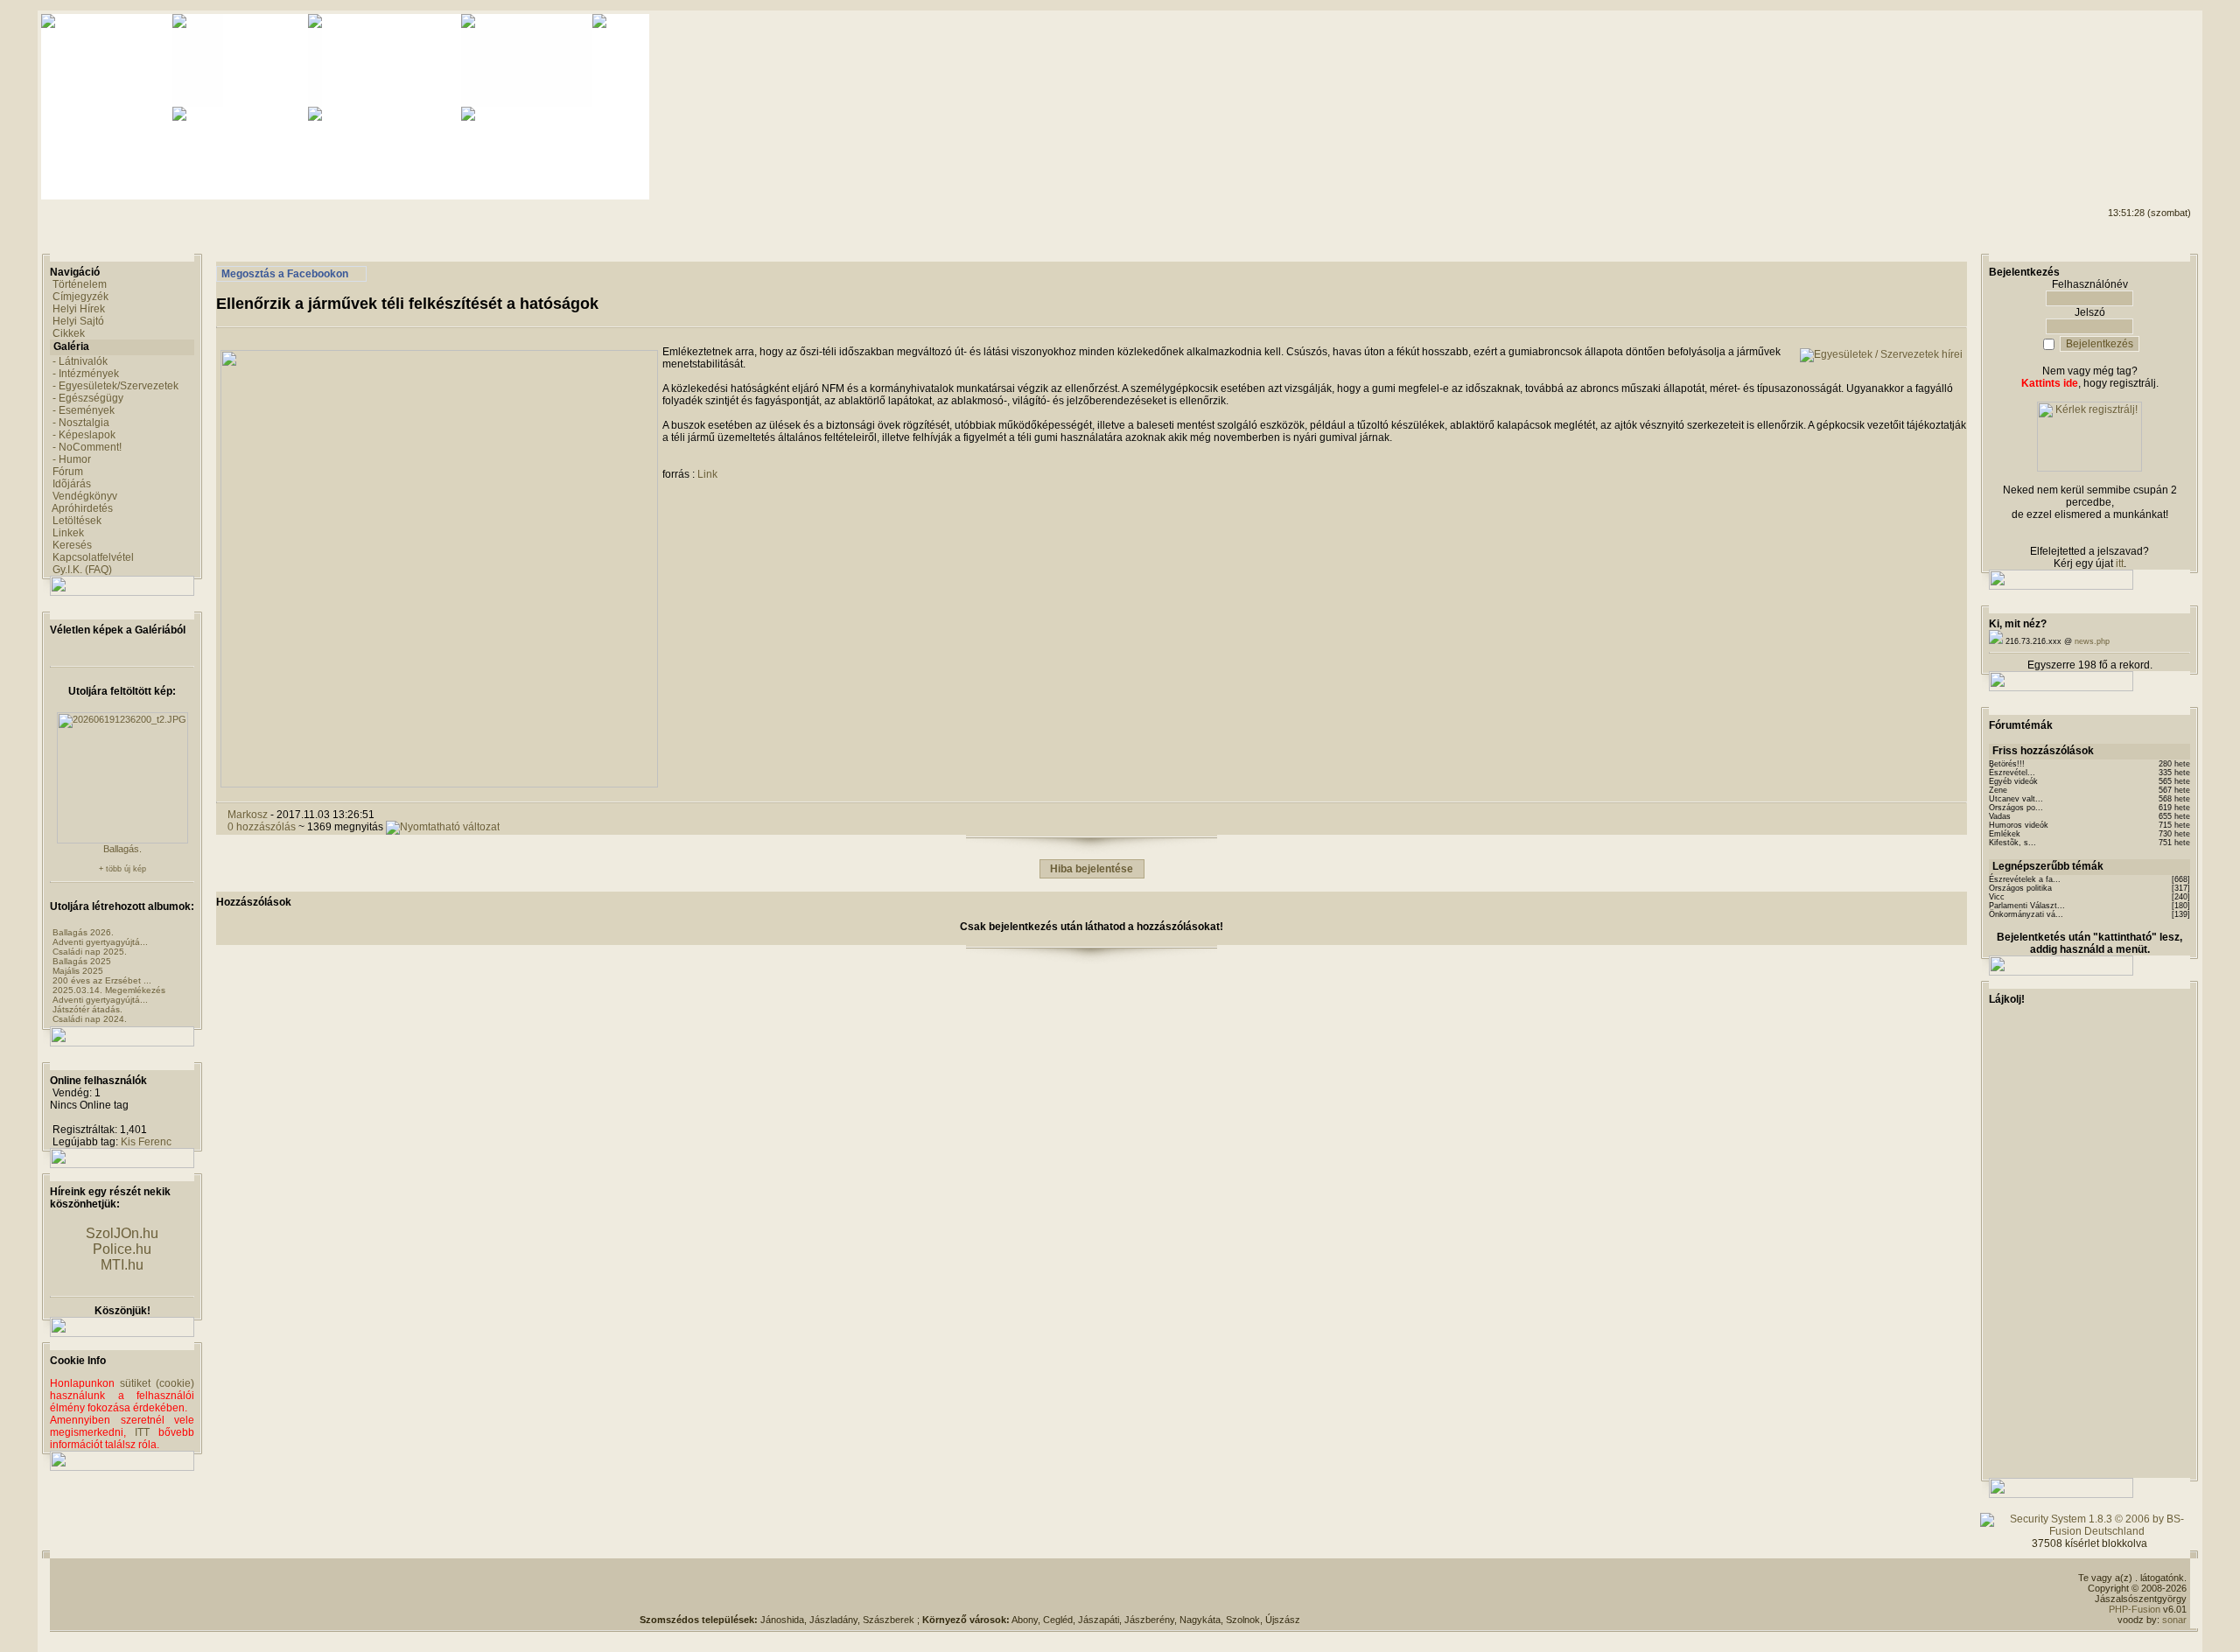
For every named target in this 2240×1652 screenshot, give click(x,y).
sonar (2174, 1620)
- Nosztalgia (81, 423)
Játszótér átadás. (87, 1009)
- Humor (72, 459)
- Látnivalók (80, 361)
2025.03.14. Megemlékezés (109, 990)
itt (2120, 563)
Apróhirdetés (82, 508)
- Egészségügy (88, 398)
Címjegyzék (80, 297)
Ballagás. (122, 849)
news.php (2092, 641)
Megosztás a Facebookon (285, 274)
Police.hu (122, 1249)
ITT (142, 1432)
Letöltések (77, 521)
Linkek (68, 533)
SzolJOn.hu (122, 1233)
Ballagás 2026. (83, 932)
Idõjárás (72, 484)
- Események (84, 410)
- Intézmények (86, 374)
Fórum (68, 472)
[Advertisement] (2120, 80)
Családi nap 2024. (90, 1019)
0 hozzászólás (262, 827)
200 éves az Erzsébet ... (102, 980)
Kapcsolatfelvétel (93, 557)
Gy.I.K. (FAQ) (82, 570)
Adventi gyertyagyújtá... (100, 942)
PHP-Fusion (2135, 1609)
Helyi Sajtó (78, 321)
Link (707, 474)
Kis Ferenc (146, 1142)
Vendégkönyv (85, 496)
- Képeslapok (84, 435)
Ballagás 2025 (82, 961)
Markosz (248, 815)
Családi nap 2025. (90, 952)
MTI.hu (122, 1265)
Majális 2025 (78, 971)
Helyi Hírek (79, 309)
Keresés (72, 545)
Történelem (80, 284)
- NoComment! (87, 447)
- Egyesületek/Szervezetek (115, 386)
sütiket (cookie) (157, 1383)
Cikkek (69, 333)
